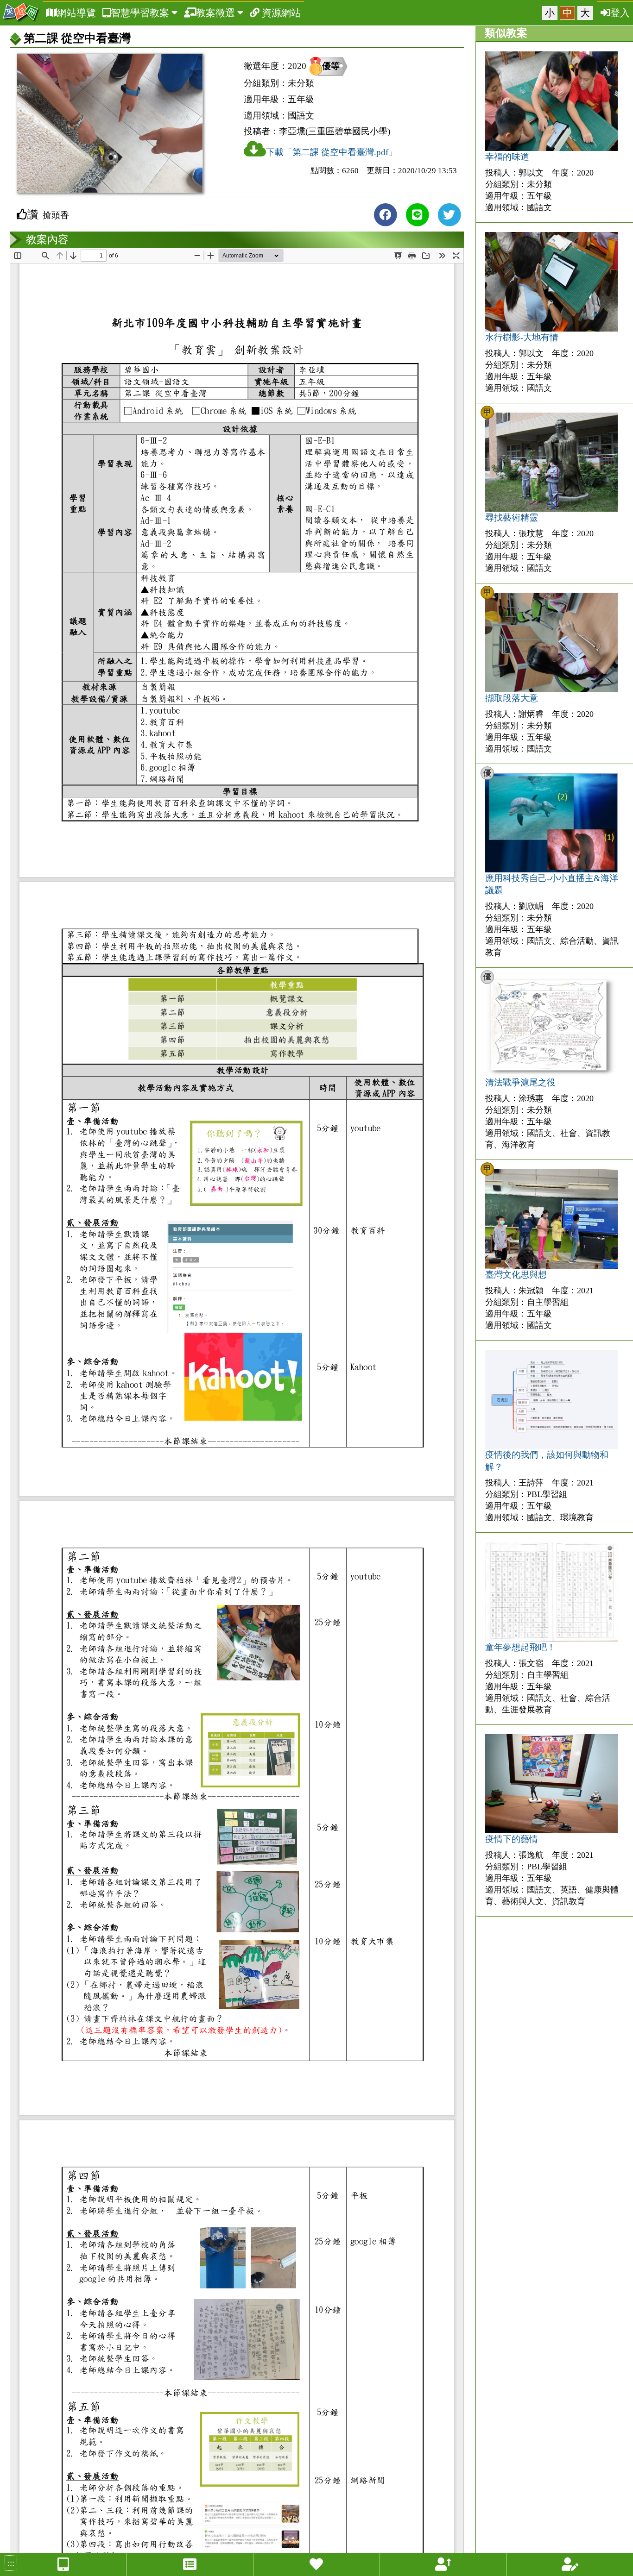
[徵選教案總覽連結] (190, 2564)
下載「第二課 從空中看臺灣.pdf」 (332, 152)
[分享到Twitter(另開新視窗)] (449, 215)
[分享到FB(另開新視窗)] (385, 215)
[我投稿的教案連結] (570, 2564)
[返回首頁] (21, 13)
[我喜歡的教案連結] (316, 2564)
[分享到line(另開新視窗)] (417, 215)
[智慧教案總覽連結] (63, 2564)
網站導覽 (76, 13)
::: (11, 2563)
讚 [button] (33, 214)
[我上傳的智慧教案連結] (443, 2564)
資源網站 (280, 13)
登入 (620, 13)
